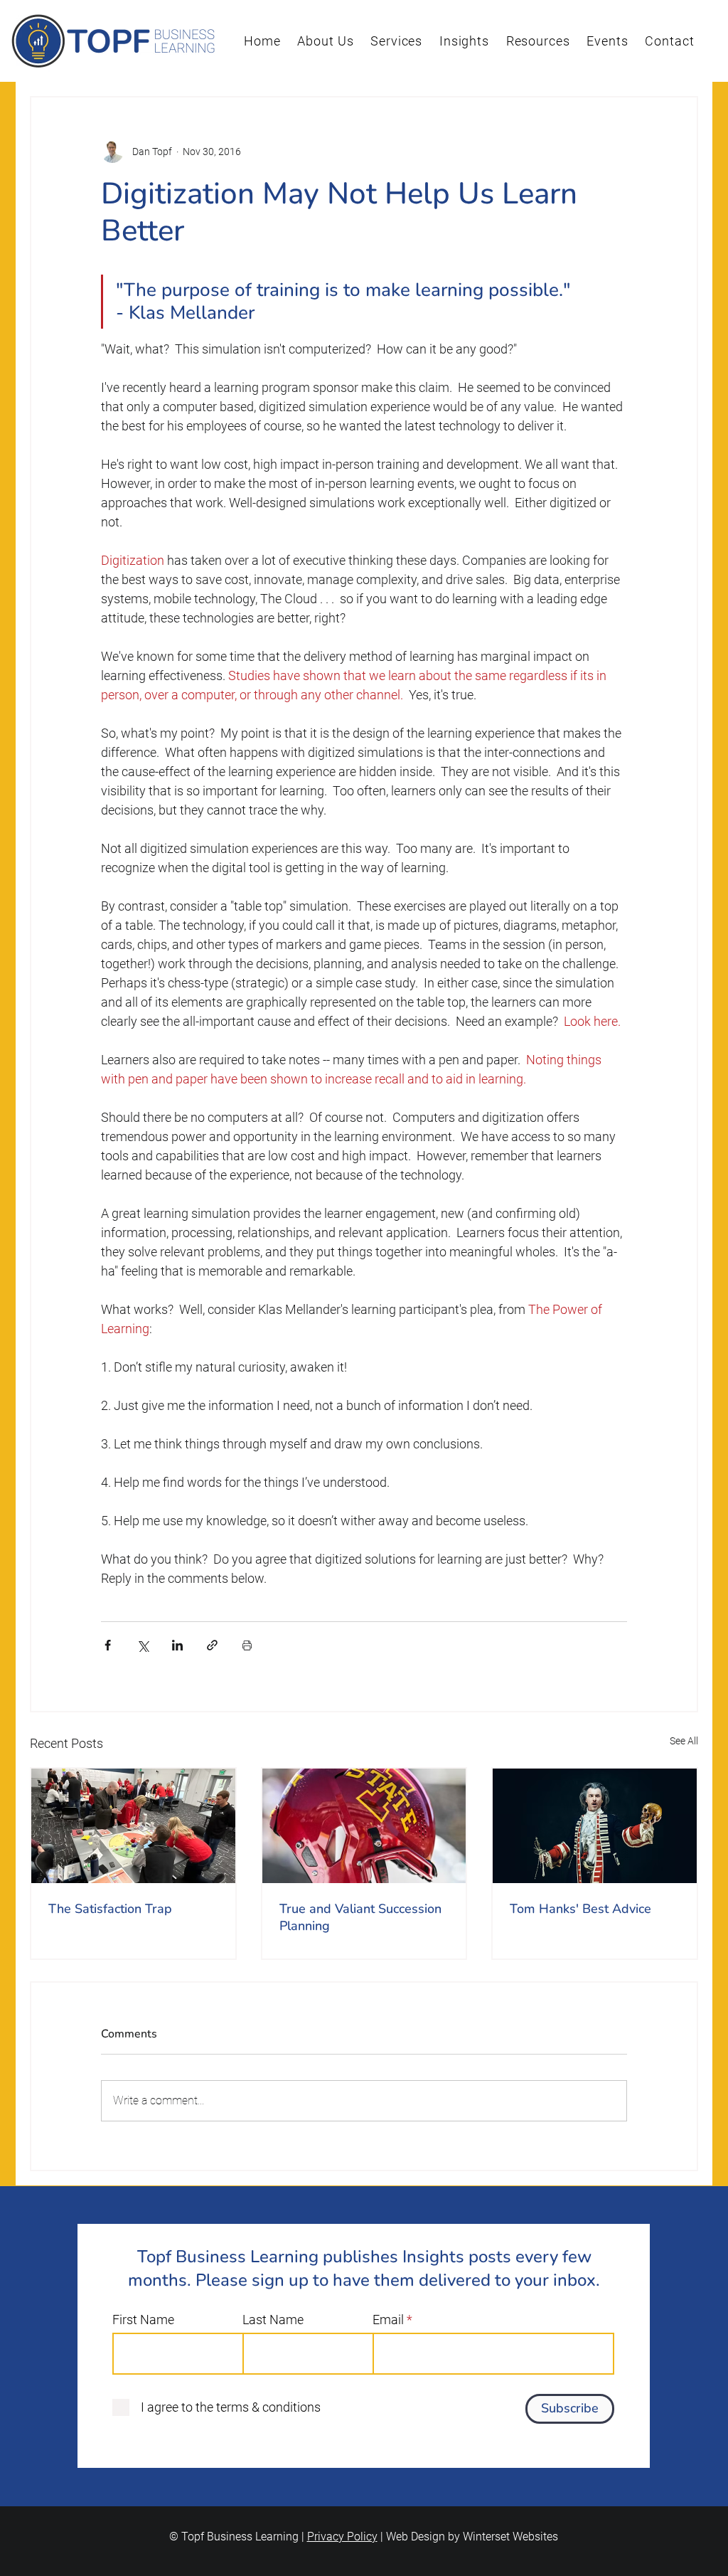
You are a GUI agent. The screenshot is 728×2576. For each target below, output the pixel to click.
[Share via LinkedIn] (177, 1645)
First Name (143, 2320)
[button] (326, 41)
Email (388, 2320)
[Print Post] (247, 1645)
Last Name (273, 2320)
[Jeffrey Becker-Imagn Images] (364, 1826)
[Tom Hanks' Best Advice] (595, 1826)
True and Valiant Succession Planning (360, 1917)
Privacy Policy (342, 2537)
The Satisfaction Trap (110, 1909)
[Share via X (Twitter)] (143, 1645)
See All (684, 1741)
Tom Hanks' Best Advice (580, 1909)
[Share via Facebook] (108, 1645)
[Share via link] (212, 1645)
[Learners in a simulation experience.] (133, 1826)
